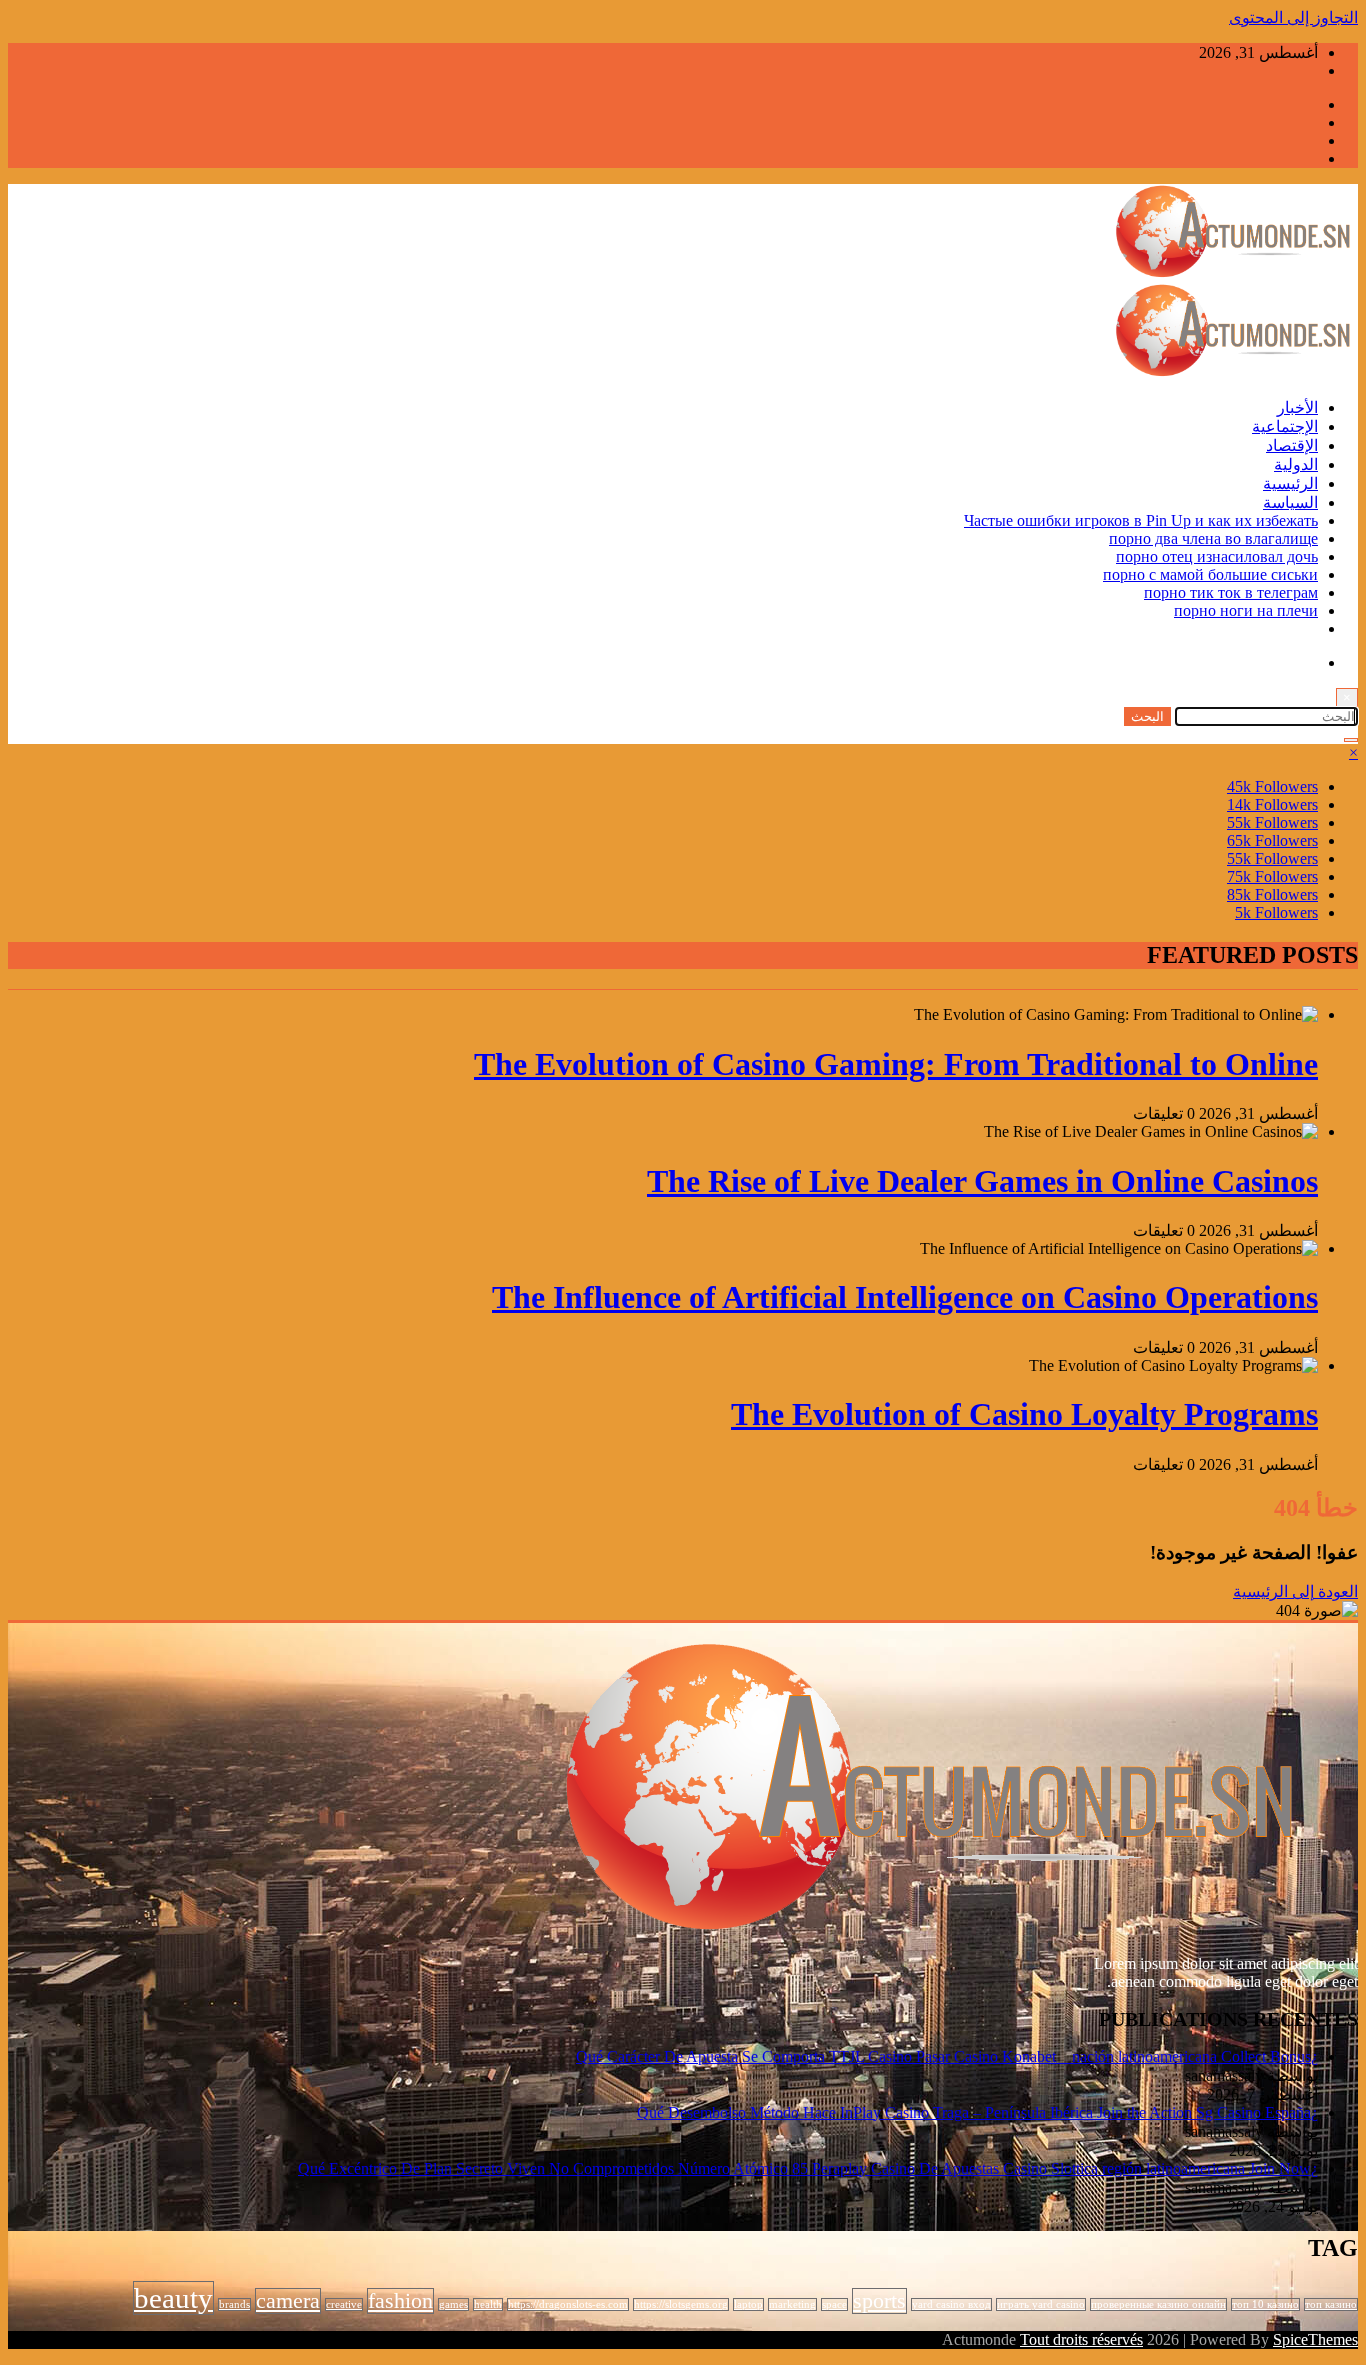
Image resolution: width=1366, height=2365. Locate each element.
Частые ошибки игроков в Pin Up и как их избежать (1141, 520)
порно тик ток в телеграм (1231, 592)
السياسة (1290, 502)
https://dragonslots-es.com (568, 2304)
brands (234, 2304)
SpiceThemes (1315, 2339)
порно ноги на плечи (1246, 610)
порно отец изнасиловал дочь (1217, 556)
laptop (748, 2304)
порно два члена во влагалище (1213, 538)
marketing (792, 2304)
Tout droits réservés (1081, 2339)
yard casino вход (951, 2304)
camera (288, 2301)
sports (879, 2301)
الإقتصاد (1292, 445)
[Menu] (1351, 740)
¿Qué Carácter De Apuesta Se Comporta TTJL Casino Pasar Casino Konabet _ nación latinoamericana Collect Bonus (947, 2056)
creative (344, 2304)
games (453, 2304)
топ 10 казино (1265, 2304)
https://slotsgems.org (681, 2304)
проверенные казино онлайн (1158, 2304)
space (834, 2304)
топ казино (1331, 2304)
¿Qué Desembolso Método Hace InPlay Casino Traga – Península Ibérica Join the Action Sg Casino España (977, 2112)
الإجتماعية (1285, 426)
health (488, 2304)
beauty (173, 2298)
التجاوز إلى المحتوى (1293, 17)
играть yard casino (1041, 2304)
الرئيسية (1290, 483)
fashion (400, 2301)
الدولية (1296, 464)
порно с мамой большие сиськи (1210, 574)
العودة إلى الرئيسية (1295, 1591)
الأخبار (1297, 407)
